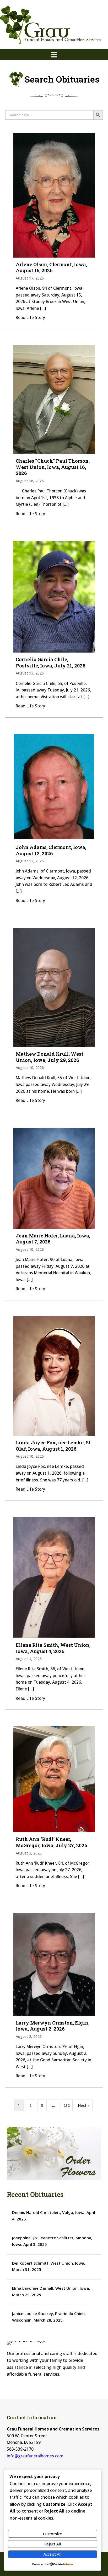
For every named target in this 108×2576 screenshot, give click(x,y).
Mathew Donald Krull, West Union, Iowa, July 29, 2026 (50, 1057)
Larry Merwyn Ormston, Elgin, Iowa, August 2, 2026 (53, 2026)
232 (67, 2105)
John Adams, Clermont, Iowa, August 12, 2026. (51, 850)
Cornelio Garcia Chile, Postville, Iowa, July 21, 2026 (51, 662)
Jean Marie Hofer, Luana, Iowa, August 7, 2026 (53, 1239)
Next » (84, 2105)
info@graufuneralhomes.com (35, 2456)
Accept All (52, 2554)
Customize (52, 2534)
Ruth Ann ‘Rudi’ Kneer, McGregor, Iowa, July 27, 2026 (52, 1842)
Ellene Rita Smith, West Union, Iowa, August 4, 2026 (53, 1648)
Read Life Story (30, 317)
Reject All (53, 2544)
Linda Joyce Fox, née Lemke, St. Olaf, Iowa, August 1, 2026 (54, 1446)
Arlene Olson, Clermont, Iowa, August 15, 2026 (51, 268)
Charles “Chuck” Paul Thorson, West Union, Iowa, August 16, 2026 (53, 467)
